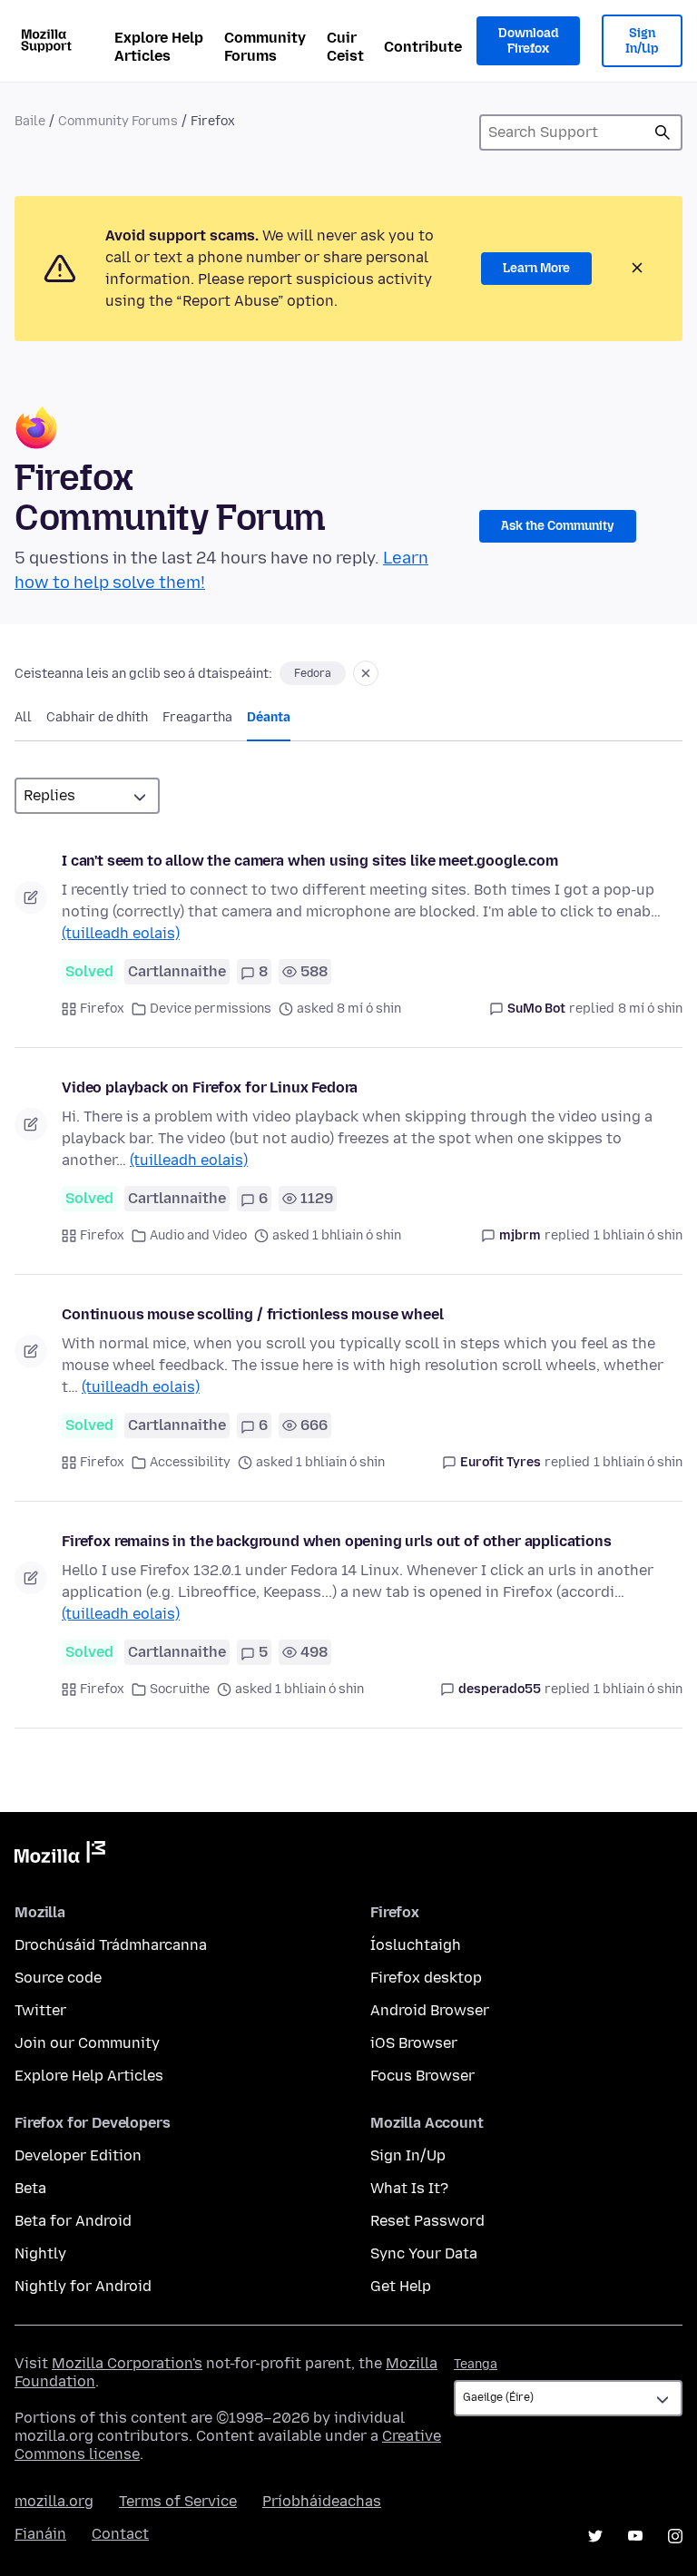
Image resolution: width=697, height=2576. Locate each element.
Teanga (476, 2364)
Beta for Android (73, 2221)
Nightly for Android (83, 2286)
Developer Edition (78, 2155)
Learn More (536, 268)
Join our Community (87, 2043)
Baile (30, 121)
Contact (120, 2534)
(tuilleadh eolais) (121, 933)
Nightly (40, 2253)
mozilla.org (54, 2501)
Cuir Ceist (345, 47)
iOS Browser (414, 2043)
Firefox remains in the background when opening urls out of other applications (337, 1541)
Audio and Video (198, 1235)
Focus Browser (422, 2076)
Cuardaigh (663, 132)
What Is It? (409, 2188)
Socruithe (180, 1689)
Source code (58, 1978)
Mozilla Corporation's (127, 2363)
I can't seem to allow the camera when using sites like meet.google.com (310, 861)
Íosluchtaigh (416, 1945)
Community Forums (265, 47)
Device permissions (211, 1009)
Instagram (675, 2536)
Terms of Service (178, 2501)
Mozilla (60, 1856)
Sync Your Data (424, 2253)
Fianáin (40, 2534)
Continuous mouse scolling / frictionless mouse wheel (253, 1314)
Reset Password (427, 2221)
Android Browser (430, 2010)
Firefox (102, 1009)
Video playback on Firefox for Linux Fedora (210, 1087)
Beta (30, 2188)
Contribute (423, 47)
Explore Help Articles (159, 47)
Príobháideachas (322, 2501)
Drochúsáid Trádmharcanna (111, 1945)
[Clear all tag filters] (366, 673)
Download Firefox (528, 41)
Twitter (40, 2010)
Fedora (313, 673)
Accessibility (190, 1462)
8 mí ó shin (650, 1009)
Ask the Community (558, 526)
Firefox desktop (426, 1978)
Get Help (401, 2286)
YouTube (635, 2536)
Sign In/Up (642, 41)
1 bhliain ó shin (638, 1235)
